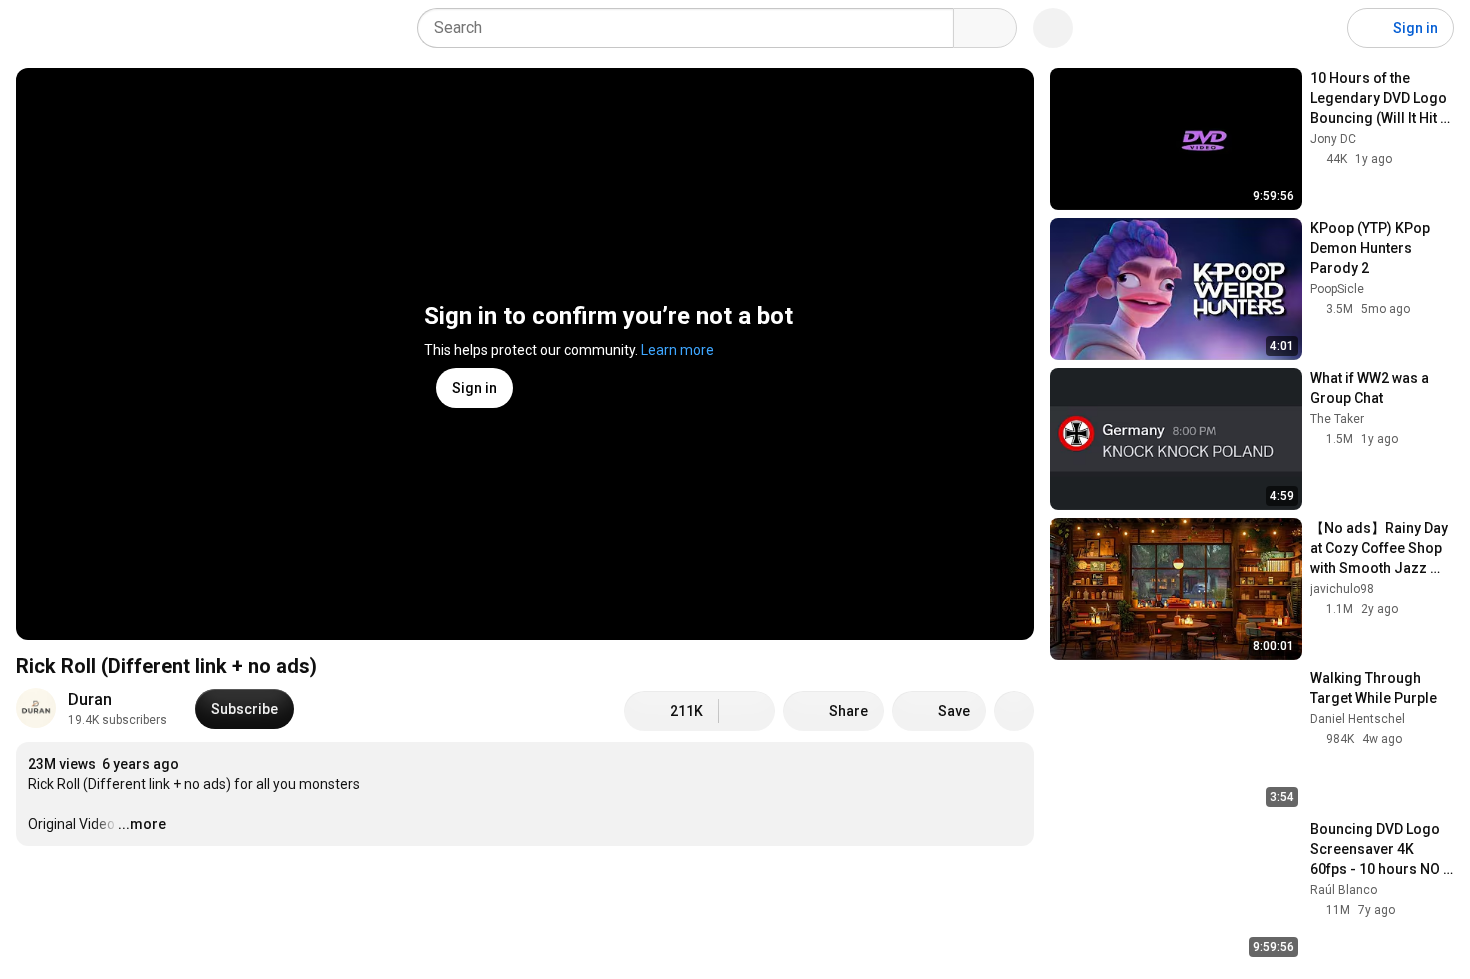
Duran (90, 699)
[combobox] (691, 28)
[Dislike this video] (747, 711)
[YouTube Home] (117, 28)
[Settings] (1319, 28)
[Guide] (36, 28)
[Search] (985, 28)
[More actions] (1014, 711)
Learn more (677, 350)
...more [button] (142, 824)
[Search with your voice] (1053, 28)
